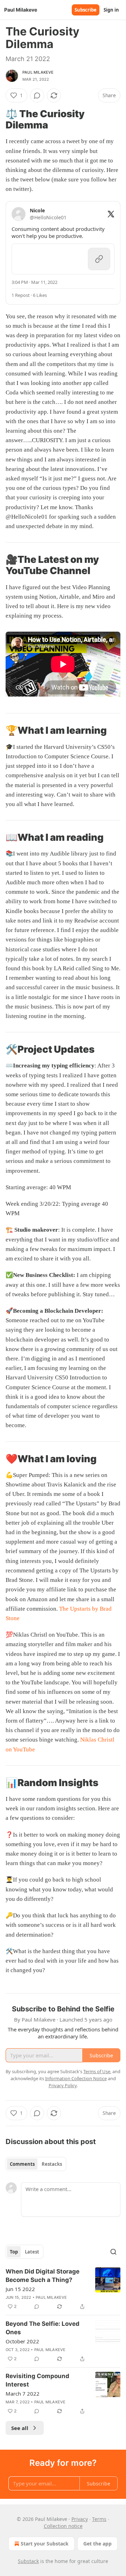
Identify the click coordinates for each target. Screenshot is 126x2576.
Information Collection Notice (76, 2078)
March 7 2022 (23, 2394)
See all (20, 2428)
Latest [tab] (32, 2252)
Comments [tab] (22, 2164)
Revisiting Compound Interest (37, 2380)
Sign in (111, 10)
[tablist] (36, 2164)
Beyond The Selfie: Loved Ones (43, 2328)
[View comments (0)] (37, 95)
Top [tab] (14, 2252)
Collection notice (63, 2526)
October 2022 (22, 2341)
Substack (28, 2561)
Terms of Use (97, 2071)
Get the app (97, 2544)
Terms (99, 2519)
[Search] (113, 2252)
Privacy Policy (63, 2085)
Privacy (80, 2519)
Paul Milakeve (38, 72)
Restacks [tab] (52, 2164)
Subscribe (86, 10)
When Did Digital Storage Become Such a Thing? (43, 2276)
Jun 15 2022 (20, 2289)
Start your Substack (45, 2544)
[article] (63, 2289)
